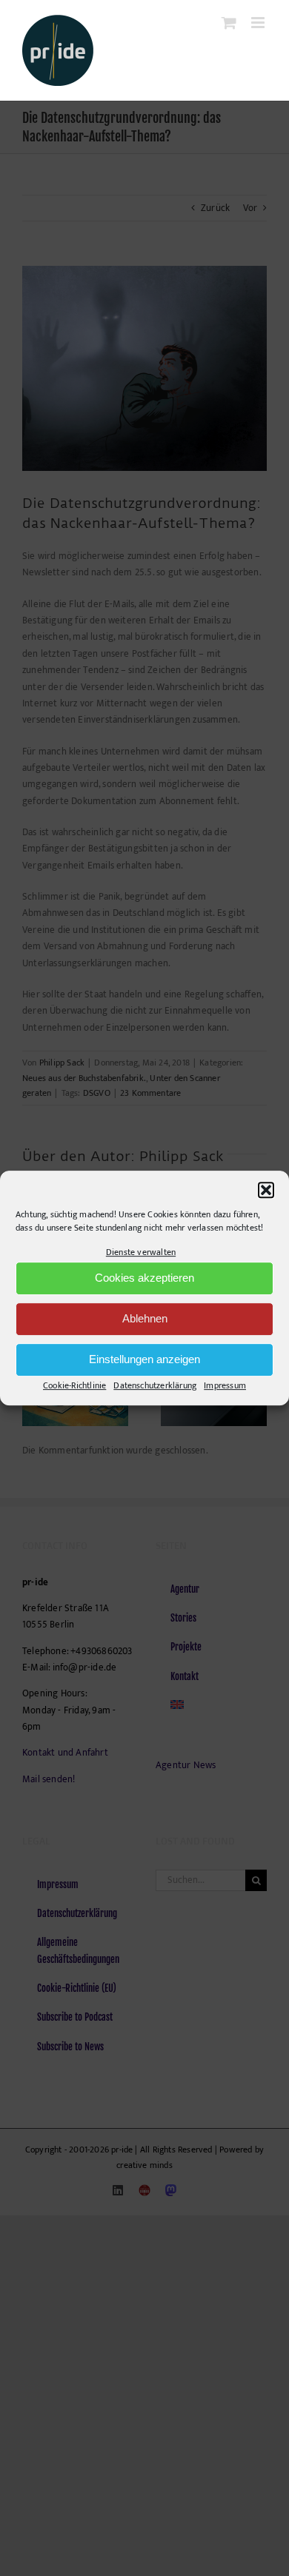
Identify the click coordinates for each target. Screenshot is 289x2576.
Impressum (225, 1385)
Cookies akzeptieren (144, 1278)
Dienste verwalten (141, 1252)
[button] (266, 1190)
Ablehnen (145, 1319)
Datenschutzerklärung (155, 1385)
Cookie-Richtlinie (74, 1385)
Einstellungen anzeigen (144, 1360)
